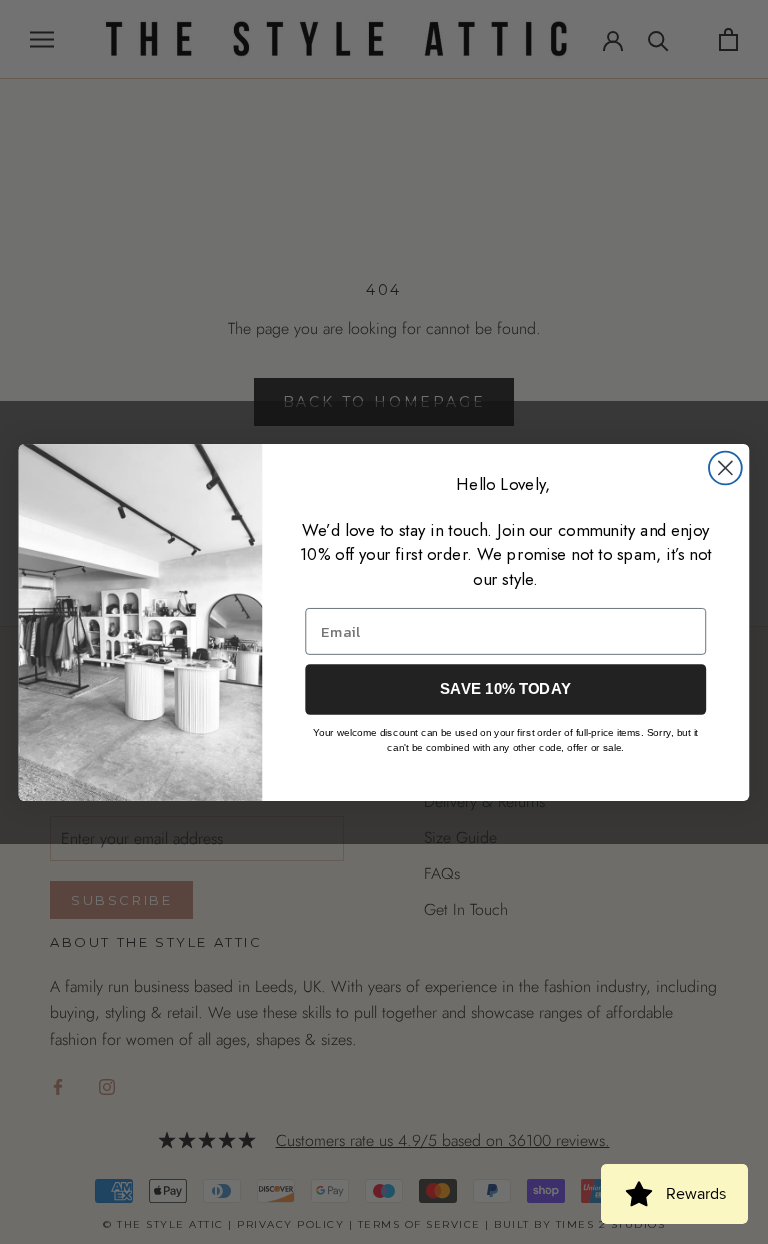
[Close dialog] (725, 467)
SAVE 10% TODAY (505, 689)
